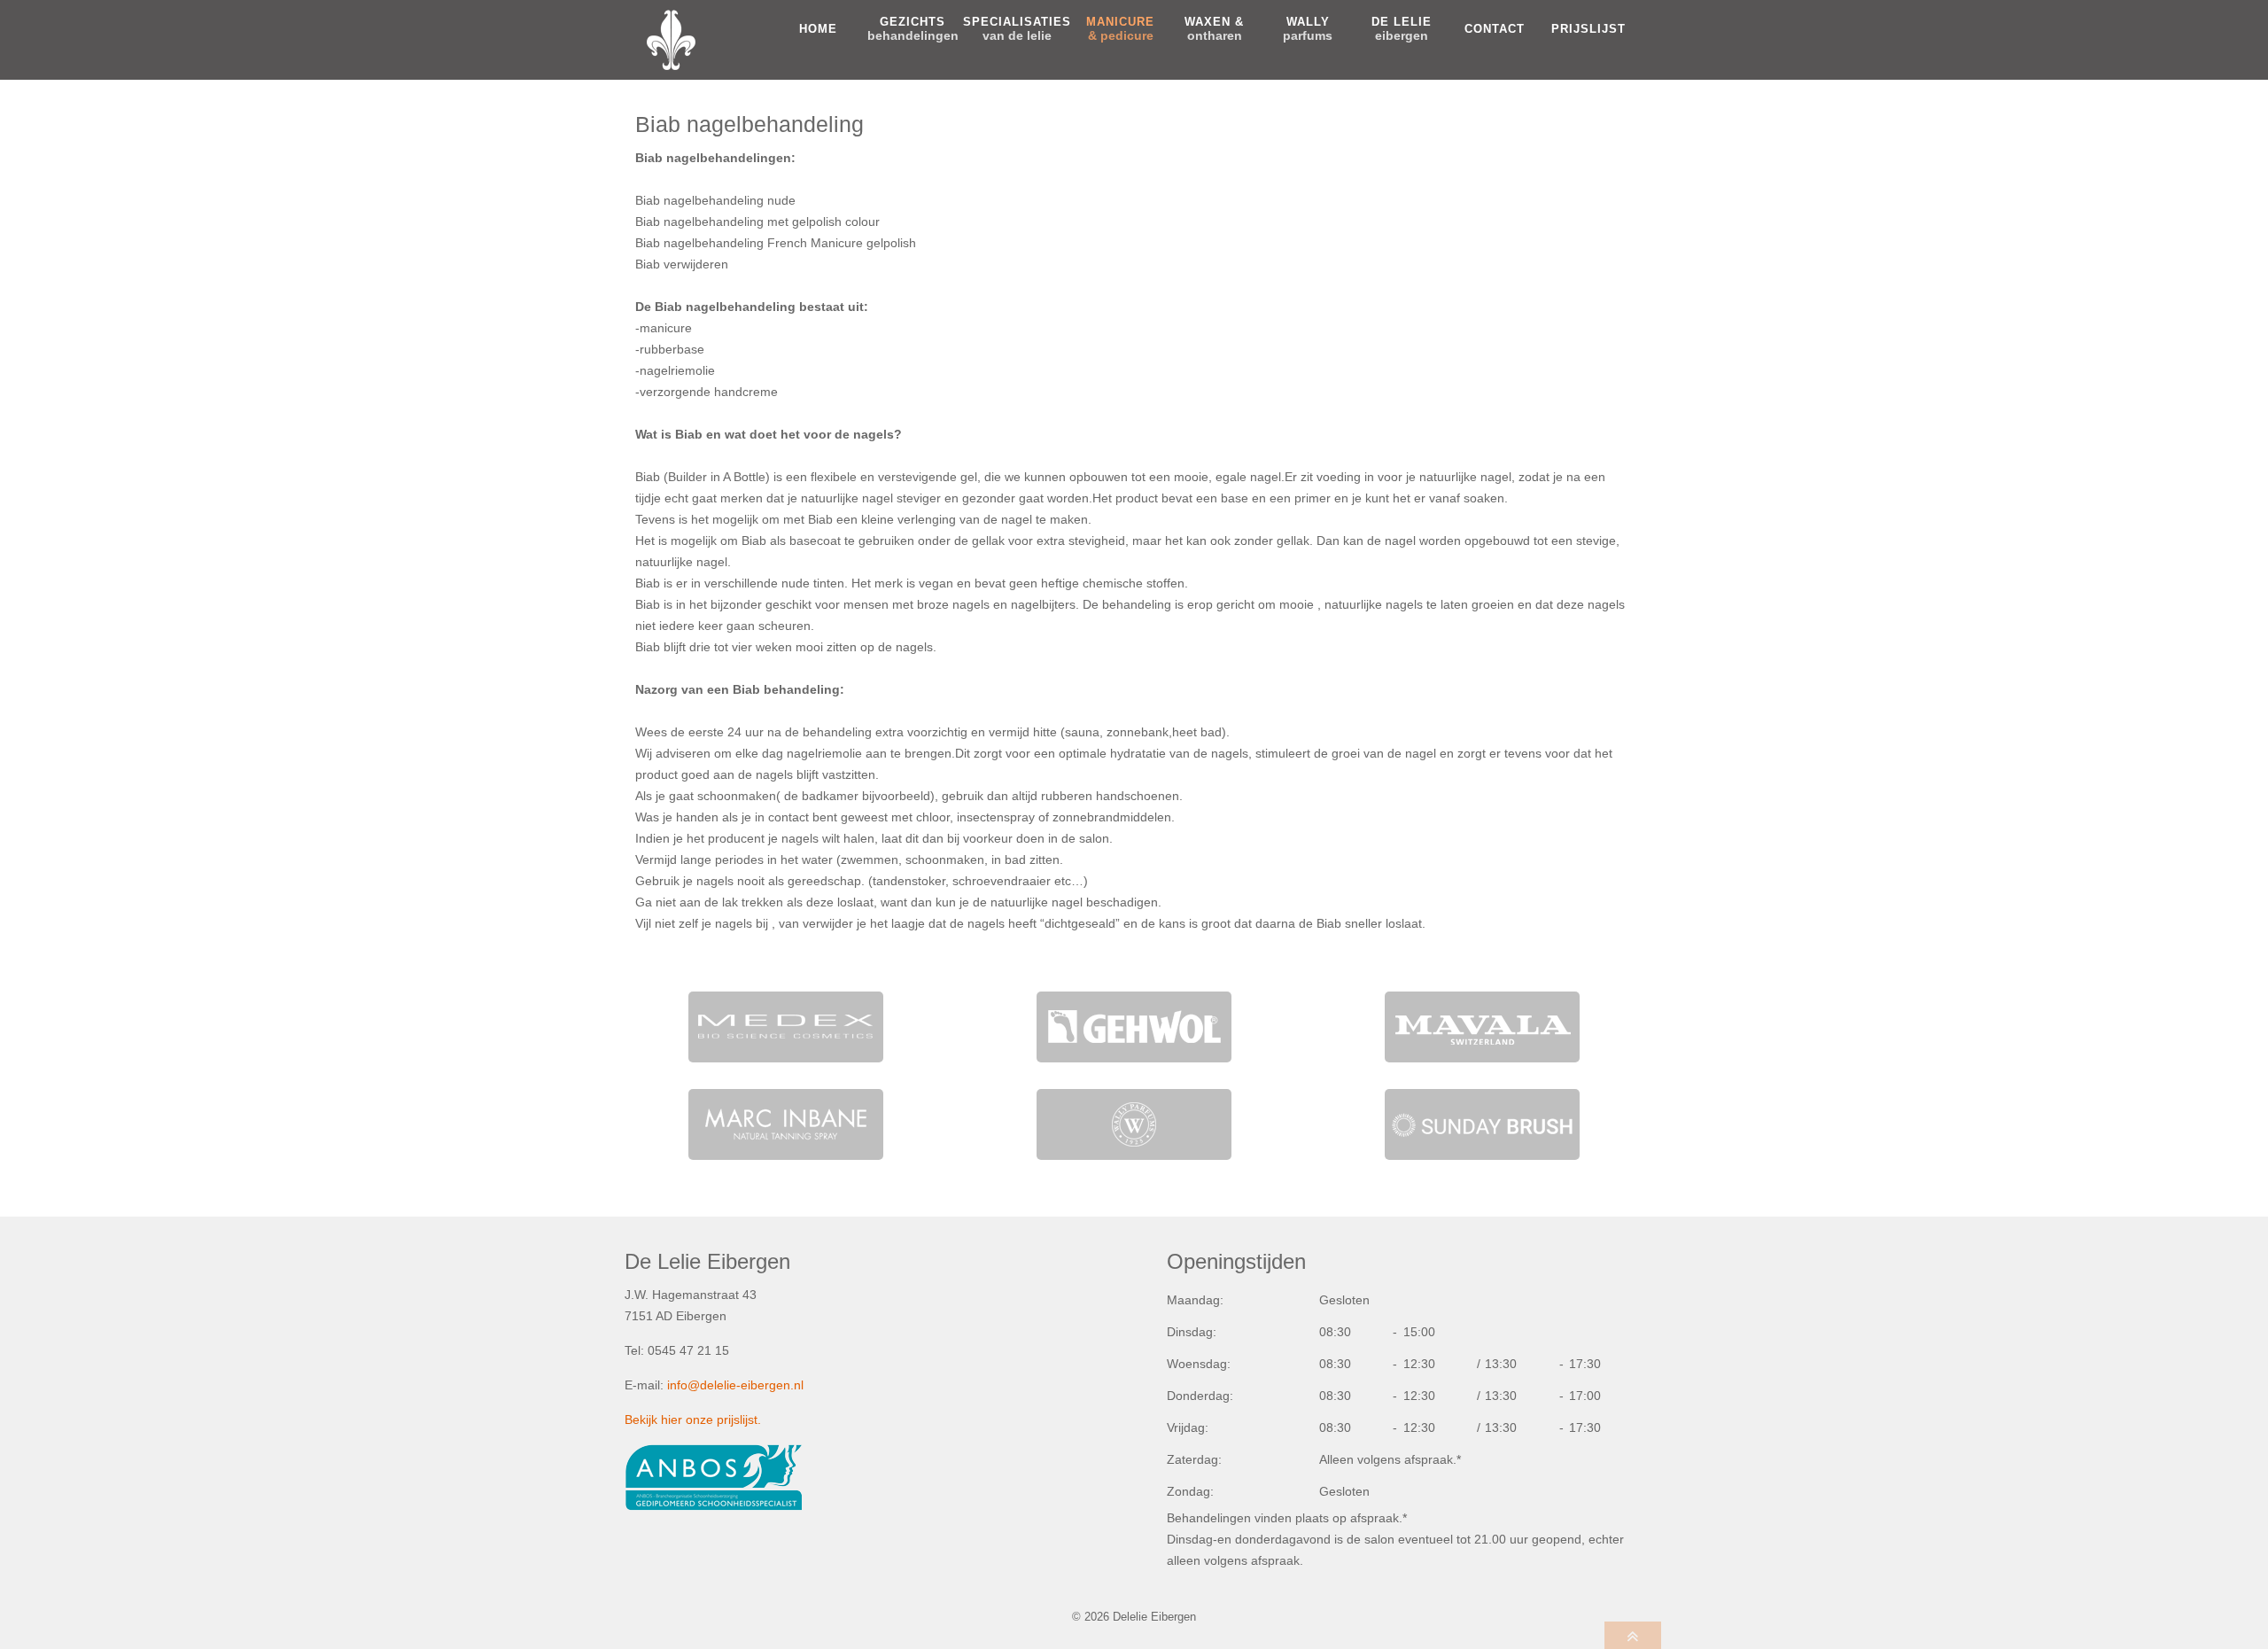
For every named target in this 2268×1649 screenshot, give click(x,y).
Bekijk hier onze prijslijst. (693, 1420)
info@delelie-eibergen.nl (735, 1385)
